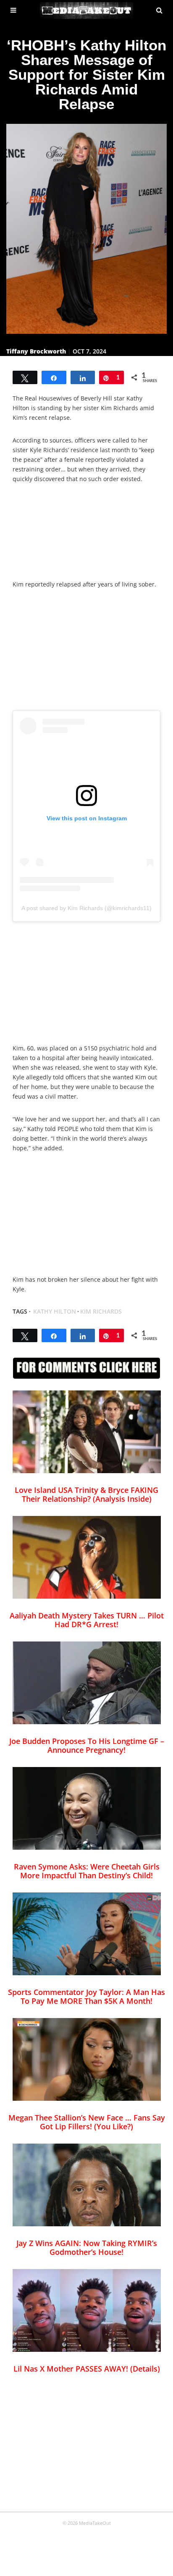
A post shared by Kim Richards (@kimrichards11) (86, 908)
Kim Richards (101, 1311)
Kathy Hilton (55, 1311)
